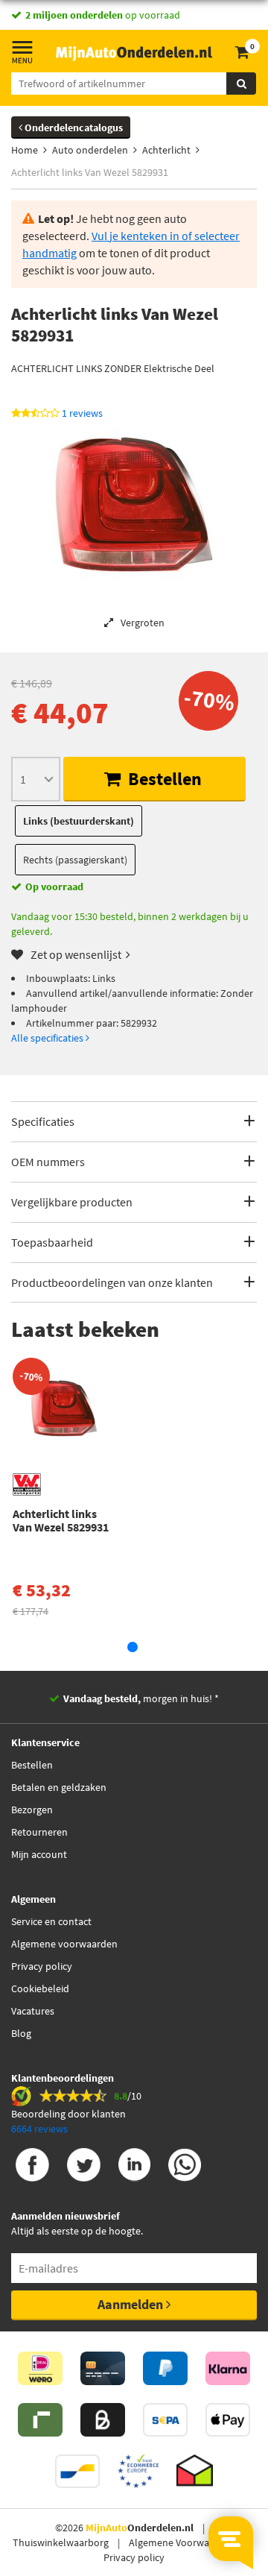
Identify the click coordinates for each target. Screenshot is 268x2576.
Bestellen (163, 779)
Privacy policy (42, 1966)
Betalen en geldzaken (59, 1787)
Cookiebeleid (40, 1988)
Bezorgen (32, 1810)
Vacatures (33, 2011)
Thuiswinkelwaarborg (61, 2542)
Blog (21, 2033)
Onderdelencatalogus (73, 127)
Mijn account (39, 1854)
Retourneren (39, 1832)
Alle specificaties (48, 1038)
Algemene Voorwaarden (182, 2542)
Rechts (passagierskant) (75, 860)
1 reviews (82, 413)
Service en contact (51, 1921)
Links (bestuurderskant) (79, 821)
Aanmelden (132, 2304)
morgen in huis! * (141, 1698)
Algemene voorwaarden (64, 1944)
